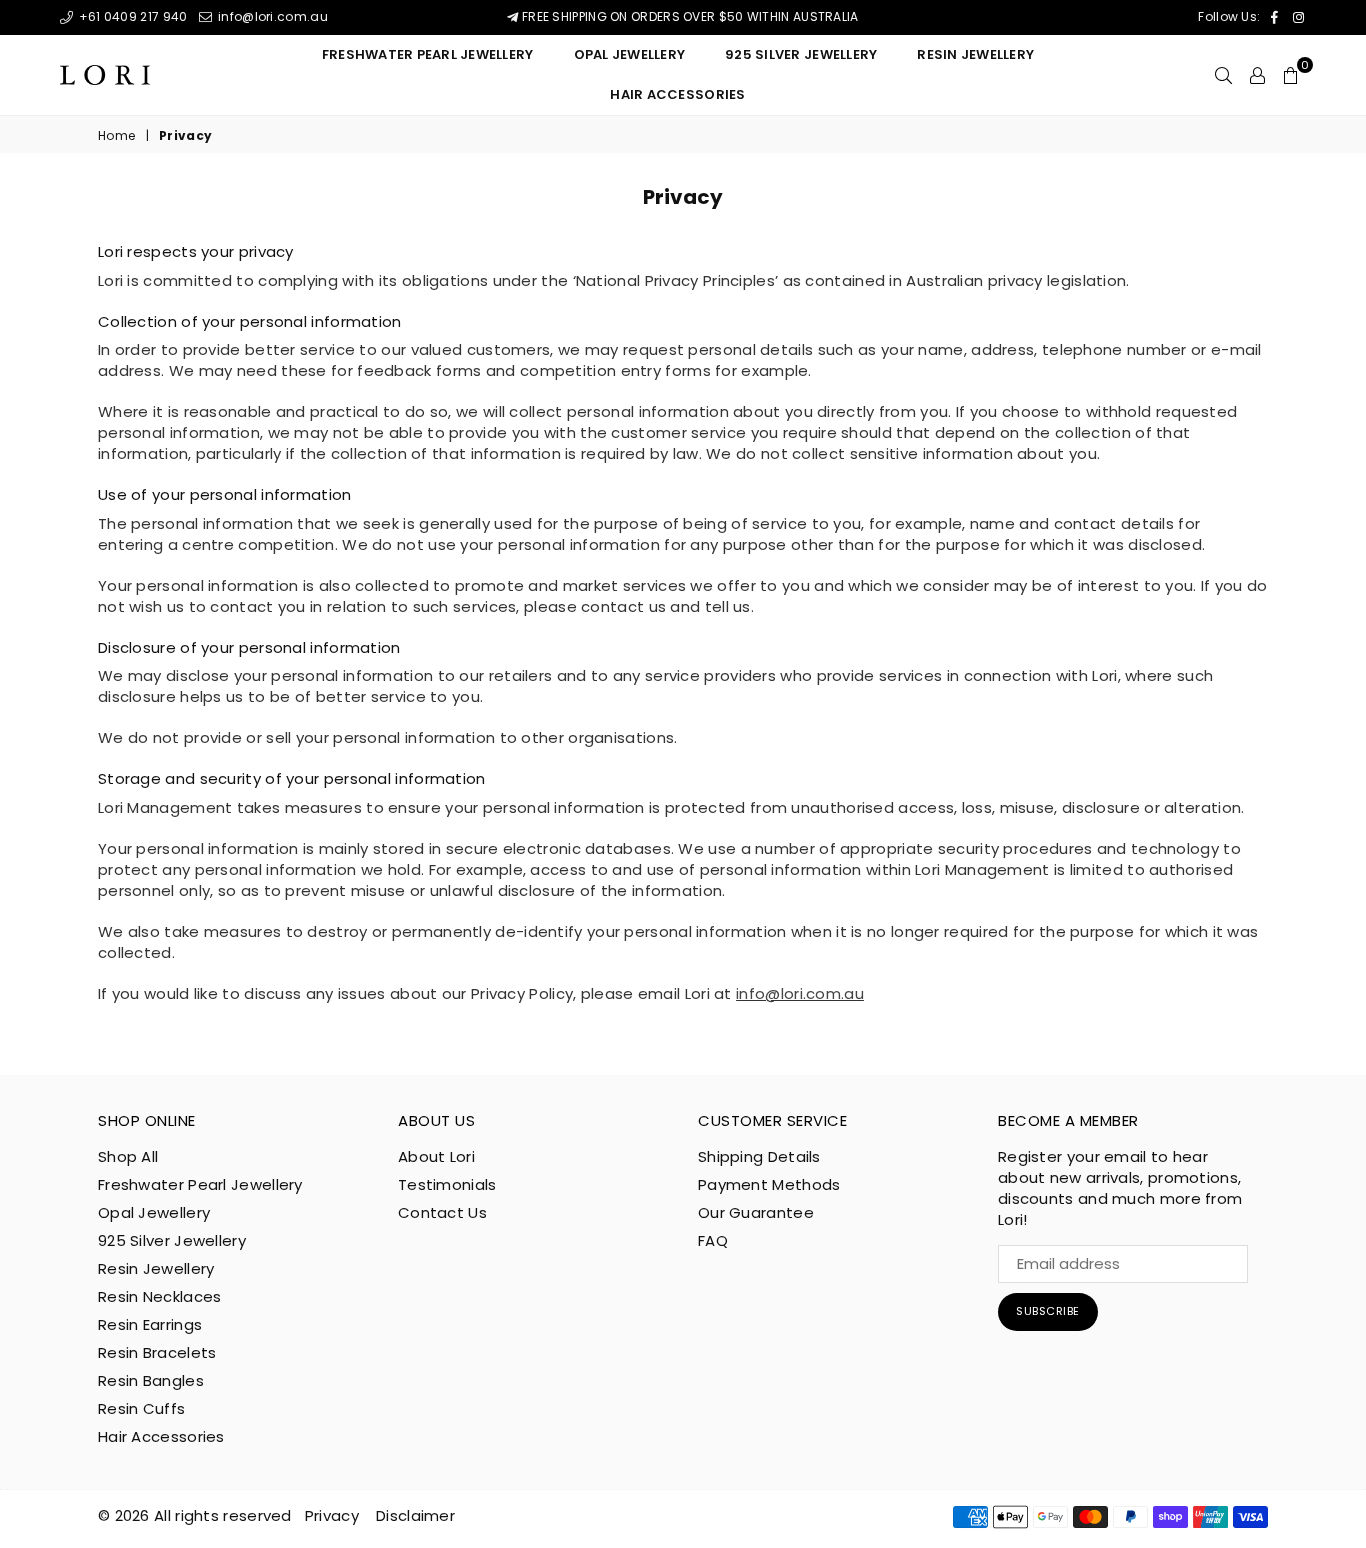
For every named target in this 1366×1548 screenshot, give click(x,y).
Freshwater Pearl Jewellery (428, 54)
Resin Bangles (151, 1380)
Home (116, 136)
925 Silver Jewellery (801, 54)
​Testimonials (447, 1184)
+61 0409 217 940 (131, 16)
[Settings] (1257, 75)
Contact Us (442, 1212)
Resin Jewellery (156, 1268)
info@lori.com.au (271, 16)
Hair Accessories (677, 94)
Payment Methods (769, 1184)
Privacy (332, 1515)
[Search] (1223, 75)
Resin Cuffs (141, 1408)
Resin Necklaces (160, 1296)
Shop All (128, 1156)
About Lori (436, 1156)
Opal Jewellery (630, 54)
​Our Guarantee (756, 1212)
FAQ (713, 1240)
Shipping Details (759, 1156)
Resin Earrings (150, 1324)
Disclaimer (415, 1515)
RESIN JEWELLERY (975, 54)
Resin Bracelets (157, 1352)
